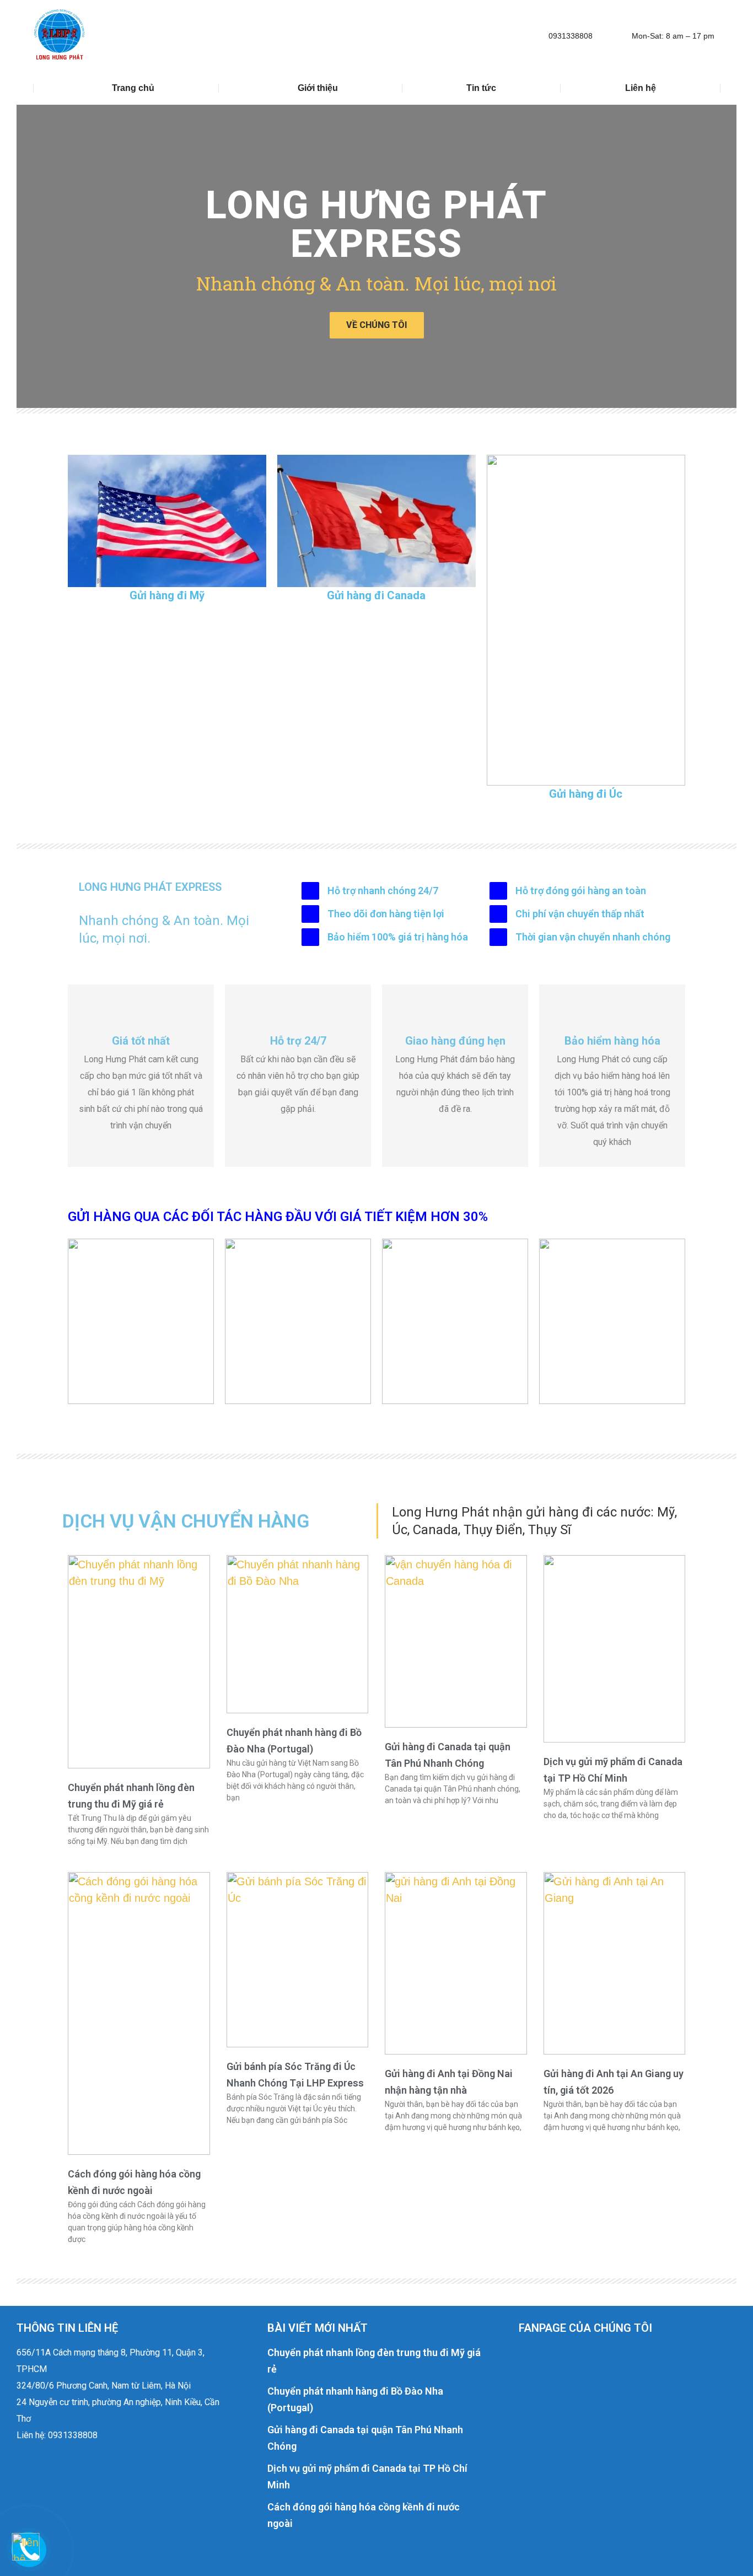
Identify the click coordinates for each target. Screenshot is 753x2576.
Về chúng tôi (377, 325)
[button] (29, 256)
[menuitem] (126, 88)
